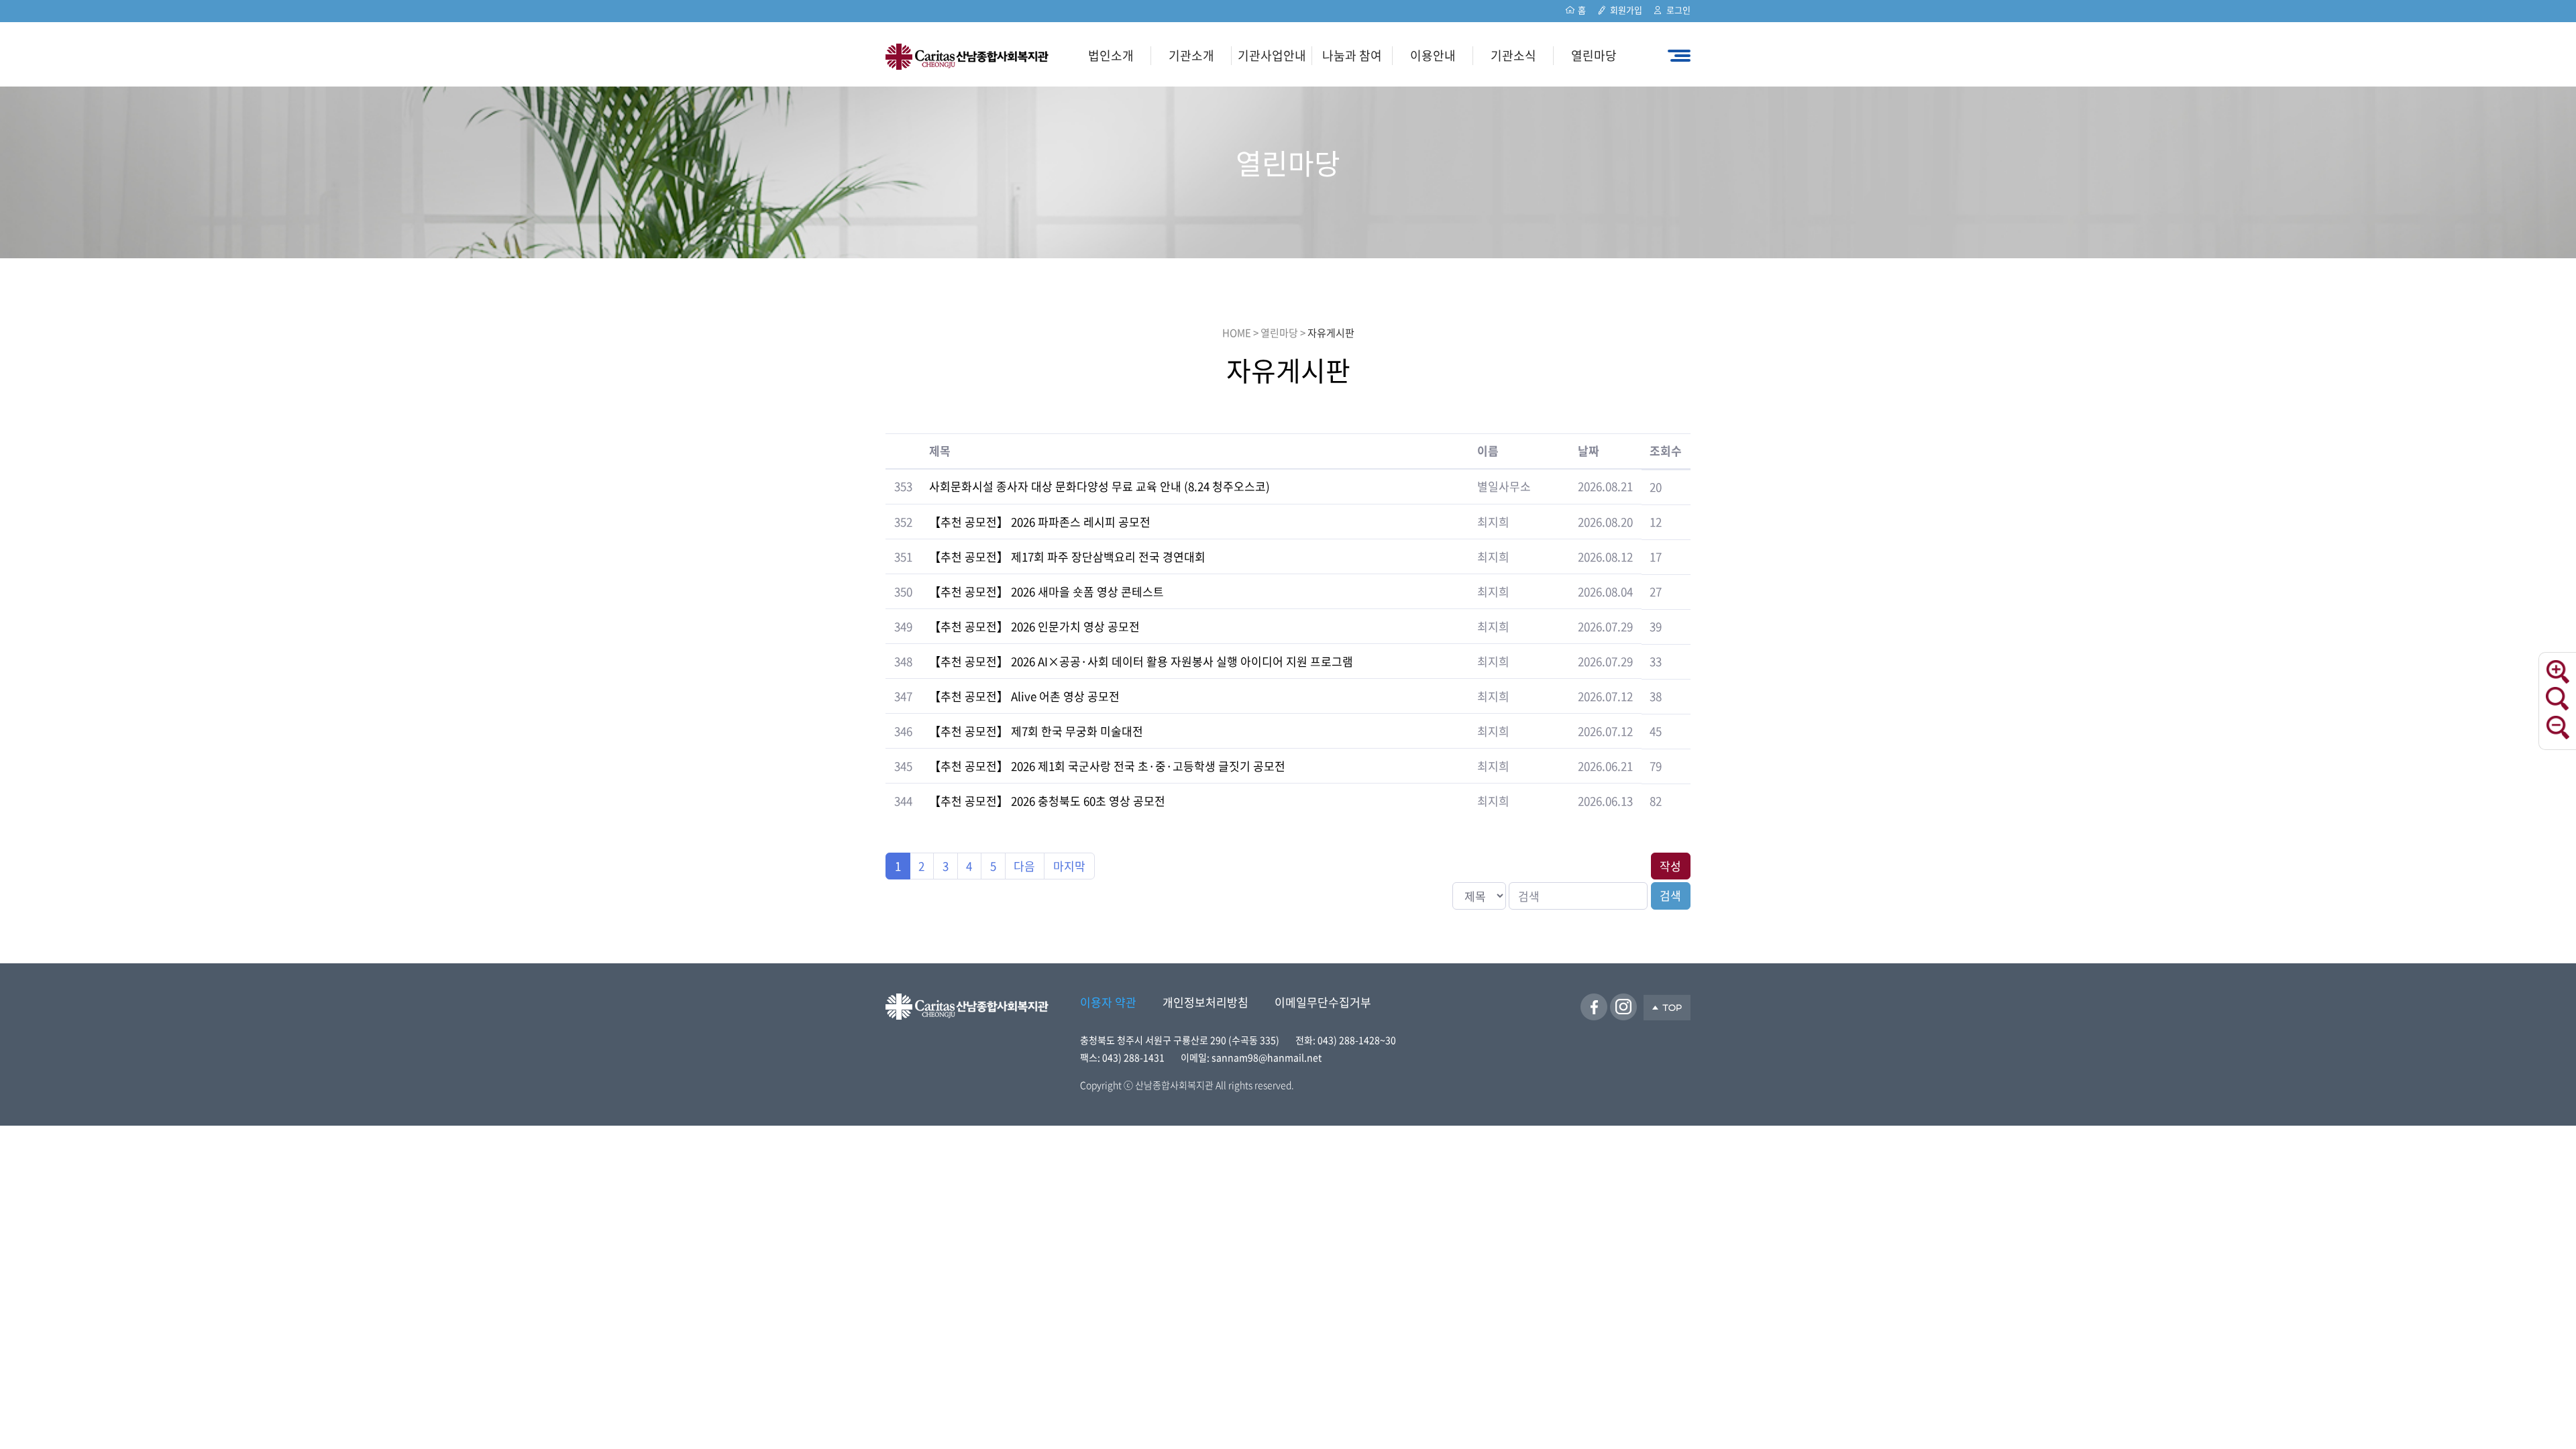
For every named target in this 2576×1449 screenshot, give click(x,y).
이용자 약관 (1108, 1002)
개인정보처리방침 (1205, 1002)
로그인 (1678, 10)
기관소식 (1513, 55)
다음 (1024, 866)
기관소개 (1191, 55)
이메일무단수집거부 (1323, 1002)
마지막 (1069, 866)
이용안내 (1433, 55)
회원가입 (1626, 10)
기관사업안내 (1272, 55)
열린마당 (1594, 55)
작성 (1670, 866)
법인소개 (1111, 55)
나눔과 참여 (1352, 55)
